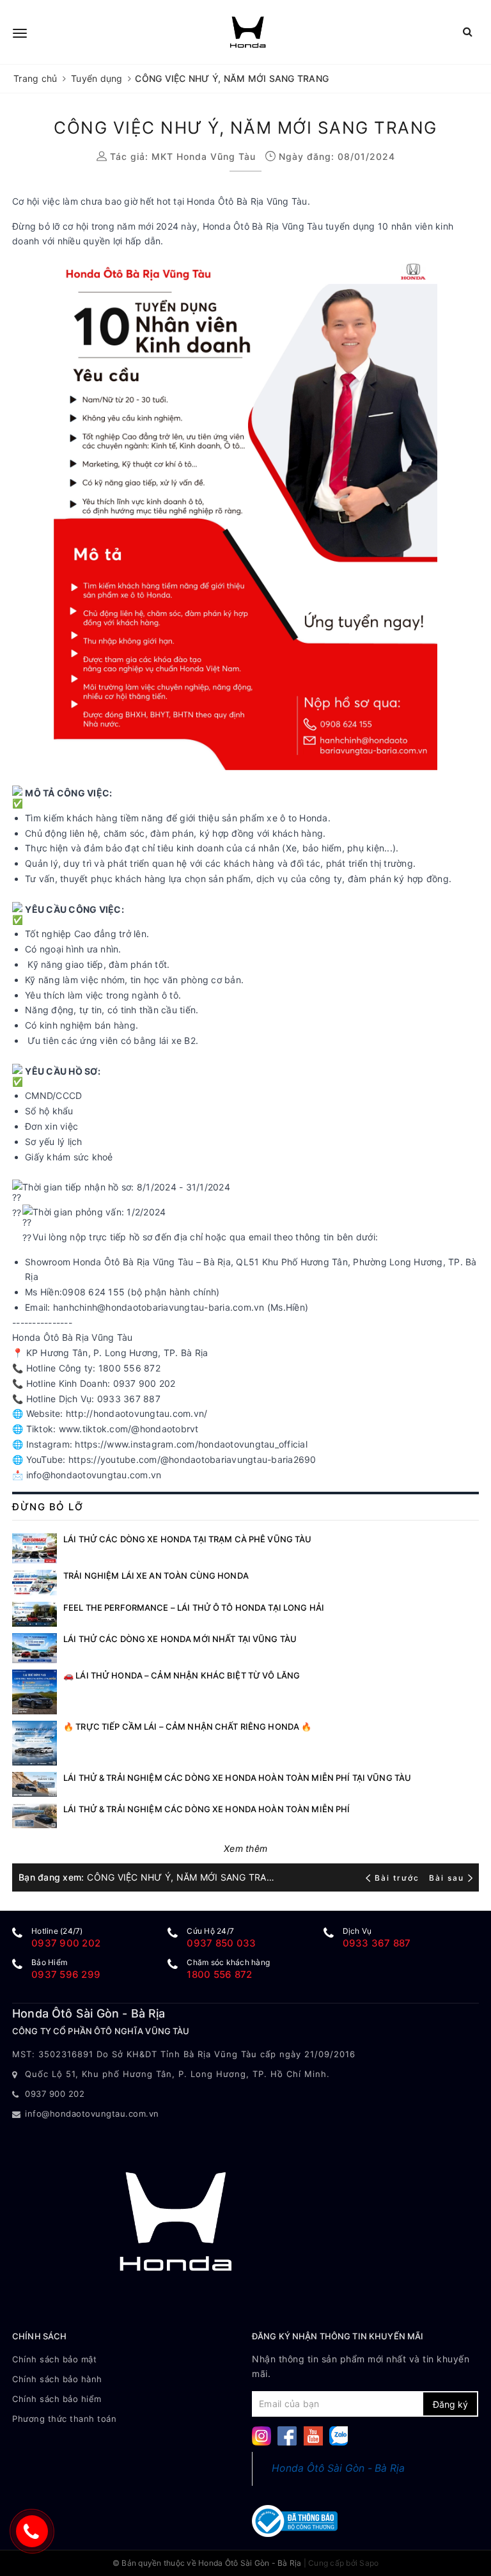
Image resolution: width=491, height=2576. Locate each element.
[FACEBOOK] (287, 2435)
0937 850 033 (221, 1943)
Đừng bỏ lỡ (48, 1507)
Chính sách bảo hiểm (57, 2399)
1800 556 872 (219, 1974)
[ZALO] (339, 2435)
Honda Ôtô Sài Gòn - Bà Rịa (339, 2468)
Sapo (369, 2563)
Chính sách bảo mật (54, 2359)
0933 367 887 (377, 1943)
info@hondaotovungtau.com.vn (92, 2114)
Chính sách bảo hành (57, 2379)
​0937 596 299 (66, 1974)
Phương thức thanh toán (64, 2419)
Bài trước (398, 1878)
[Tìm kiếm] (468, 32)
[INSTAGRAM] (261, 2435)
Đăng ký (450, 2404)
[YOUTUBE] (313, 2435)
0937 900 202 (66, 1943)
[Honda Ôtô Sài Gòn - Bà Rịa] (248, 32)
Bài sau (447, 1878)
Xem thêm (245, 1848)
